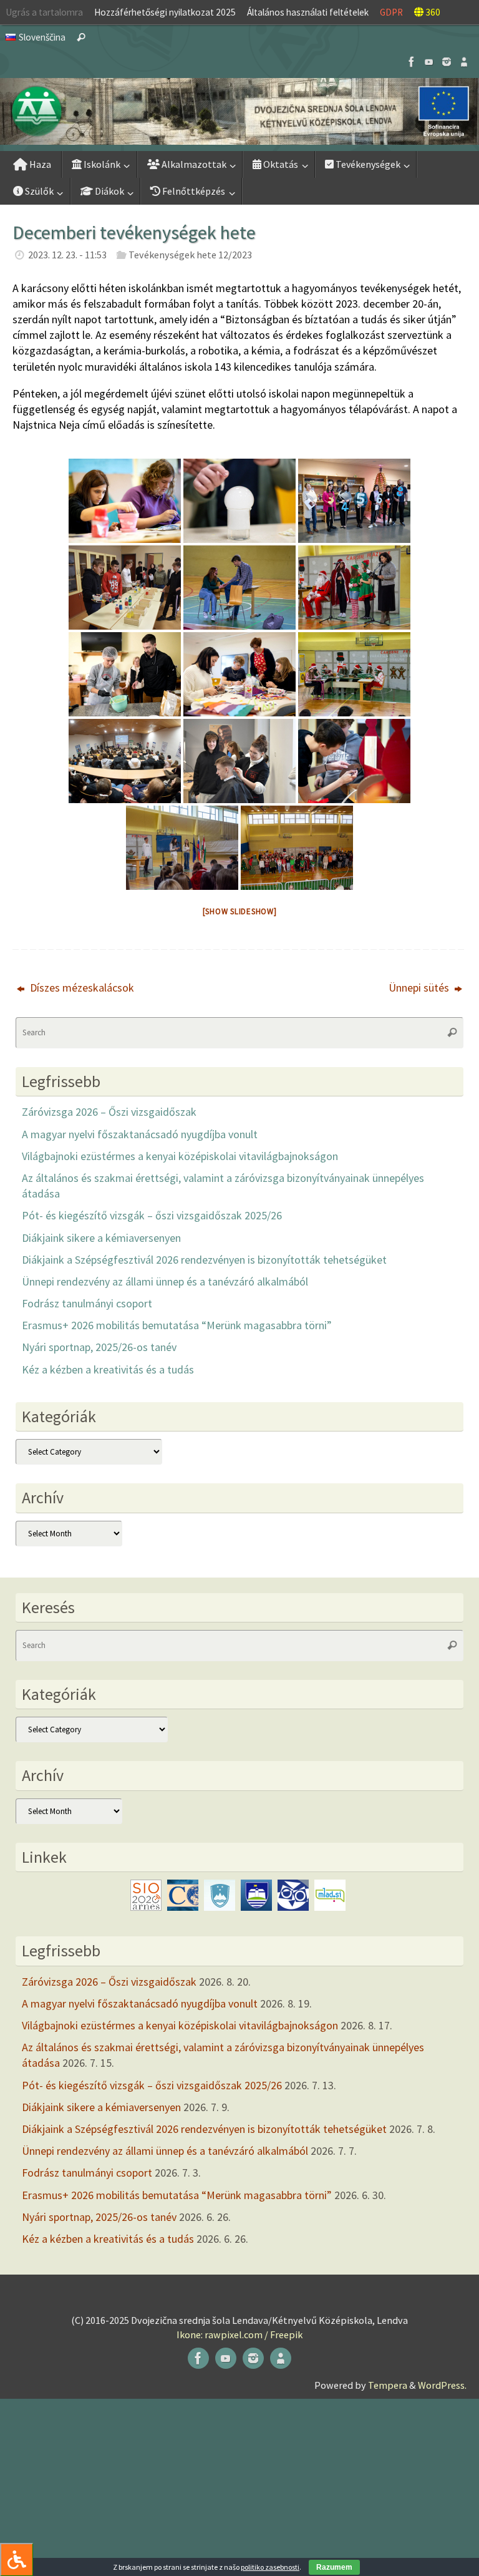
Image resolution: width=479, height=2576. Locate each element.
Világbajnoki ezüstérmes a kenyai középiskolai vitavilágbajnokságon (180, 1156)
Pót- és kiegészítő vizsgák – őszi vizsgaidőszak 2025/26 (152, 1215)
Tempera (388, 2385)
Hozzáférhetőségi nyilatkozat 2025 (165, 12)
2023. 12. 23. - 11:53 (67, 255)
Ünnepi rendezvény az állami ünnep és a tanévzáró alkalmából (165, 1281)
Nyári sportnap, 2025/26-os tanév (99, 1347)
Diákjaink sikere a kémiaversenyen (101, 1238)
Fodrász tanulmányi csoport (87, 1303)
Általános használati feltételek (308, 12)
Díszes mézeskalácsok (81, 988)
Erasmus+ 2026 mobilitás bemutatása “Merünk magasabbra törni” (177, 1325)
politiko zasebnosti (270, 2567)
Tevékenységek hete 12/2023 (190, 255)
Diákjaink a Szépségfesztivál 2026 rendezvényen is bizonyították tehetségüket (204, 1260)
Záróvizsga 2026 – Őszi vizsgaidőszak (109, 1112)
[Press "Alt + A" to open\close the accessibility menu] (17, 2559)
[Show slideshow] (240, 911)
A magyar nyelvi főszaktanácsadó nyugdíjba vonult (140, 1134)
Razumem (334, 2567)
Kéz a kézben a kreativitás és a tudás (108, 1369)
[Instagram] (447, 62)
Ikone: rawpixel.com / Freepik (239, 2334)
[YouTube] (429, 62)
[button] (239, 111)
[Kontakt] (464, 62)
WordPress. (442, 2385)
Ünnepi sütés (420, 988)
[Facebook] (412, 62)
